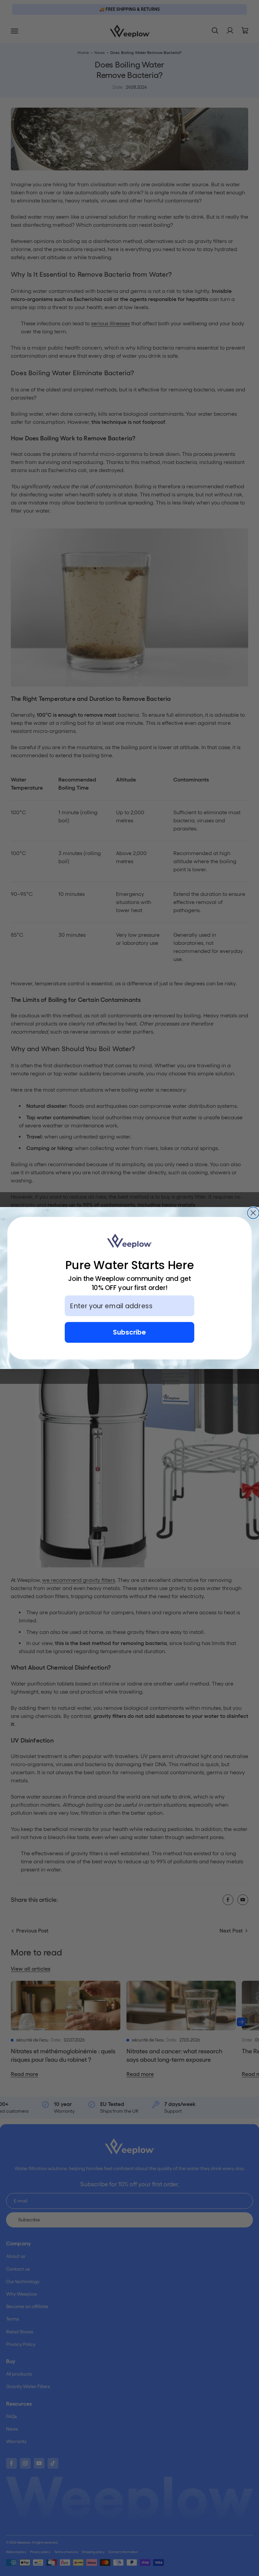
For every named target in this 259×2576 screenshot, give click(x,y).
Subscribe (129, 1332)
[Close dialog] (253, 1213)
